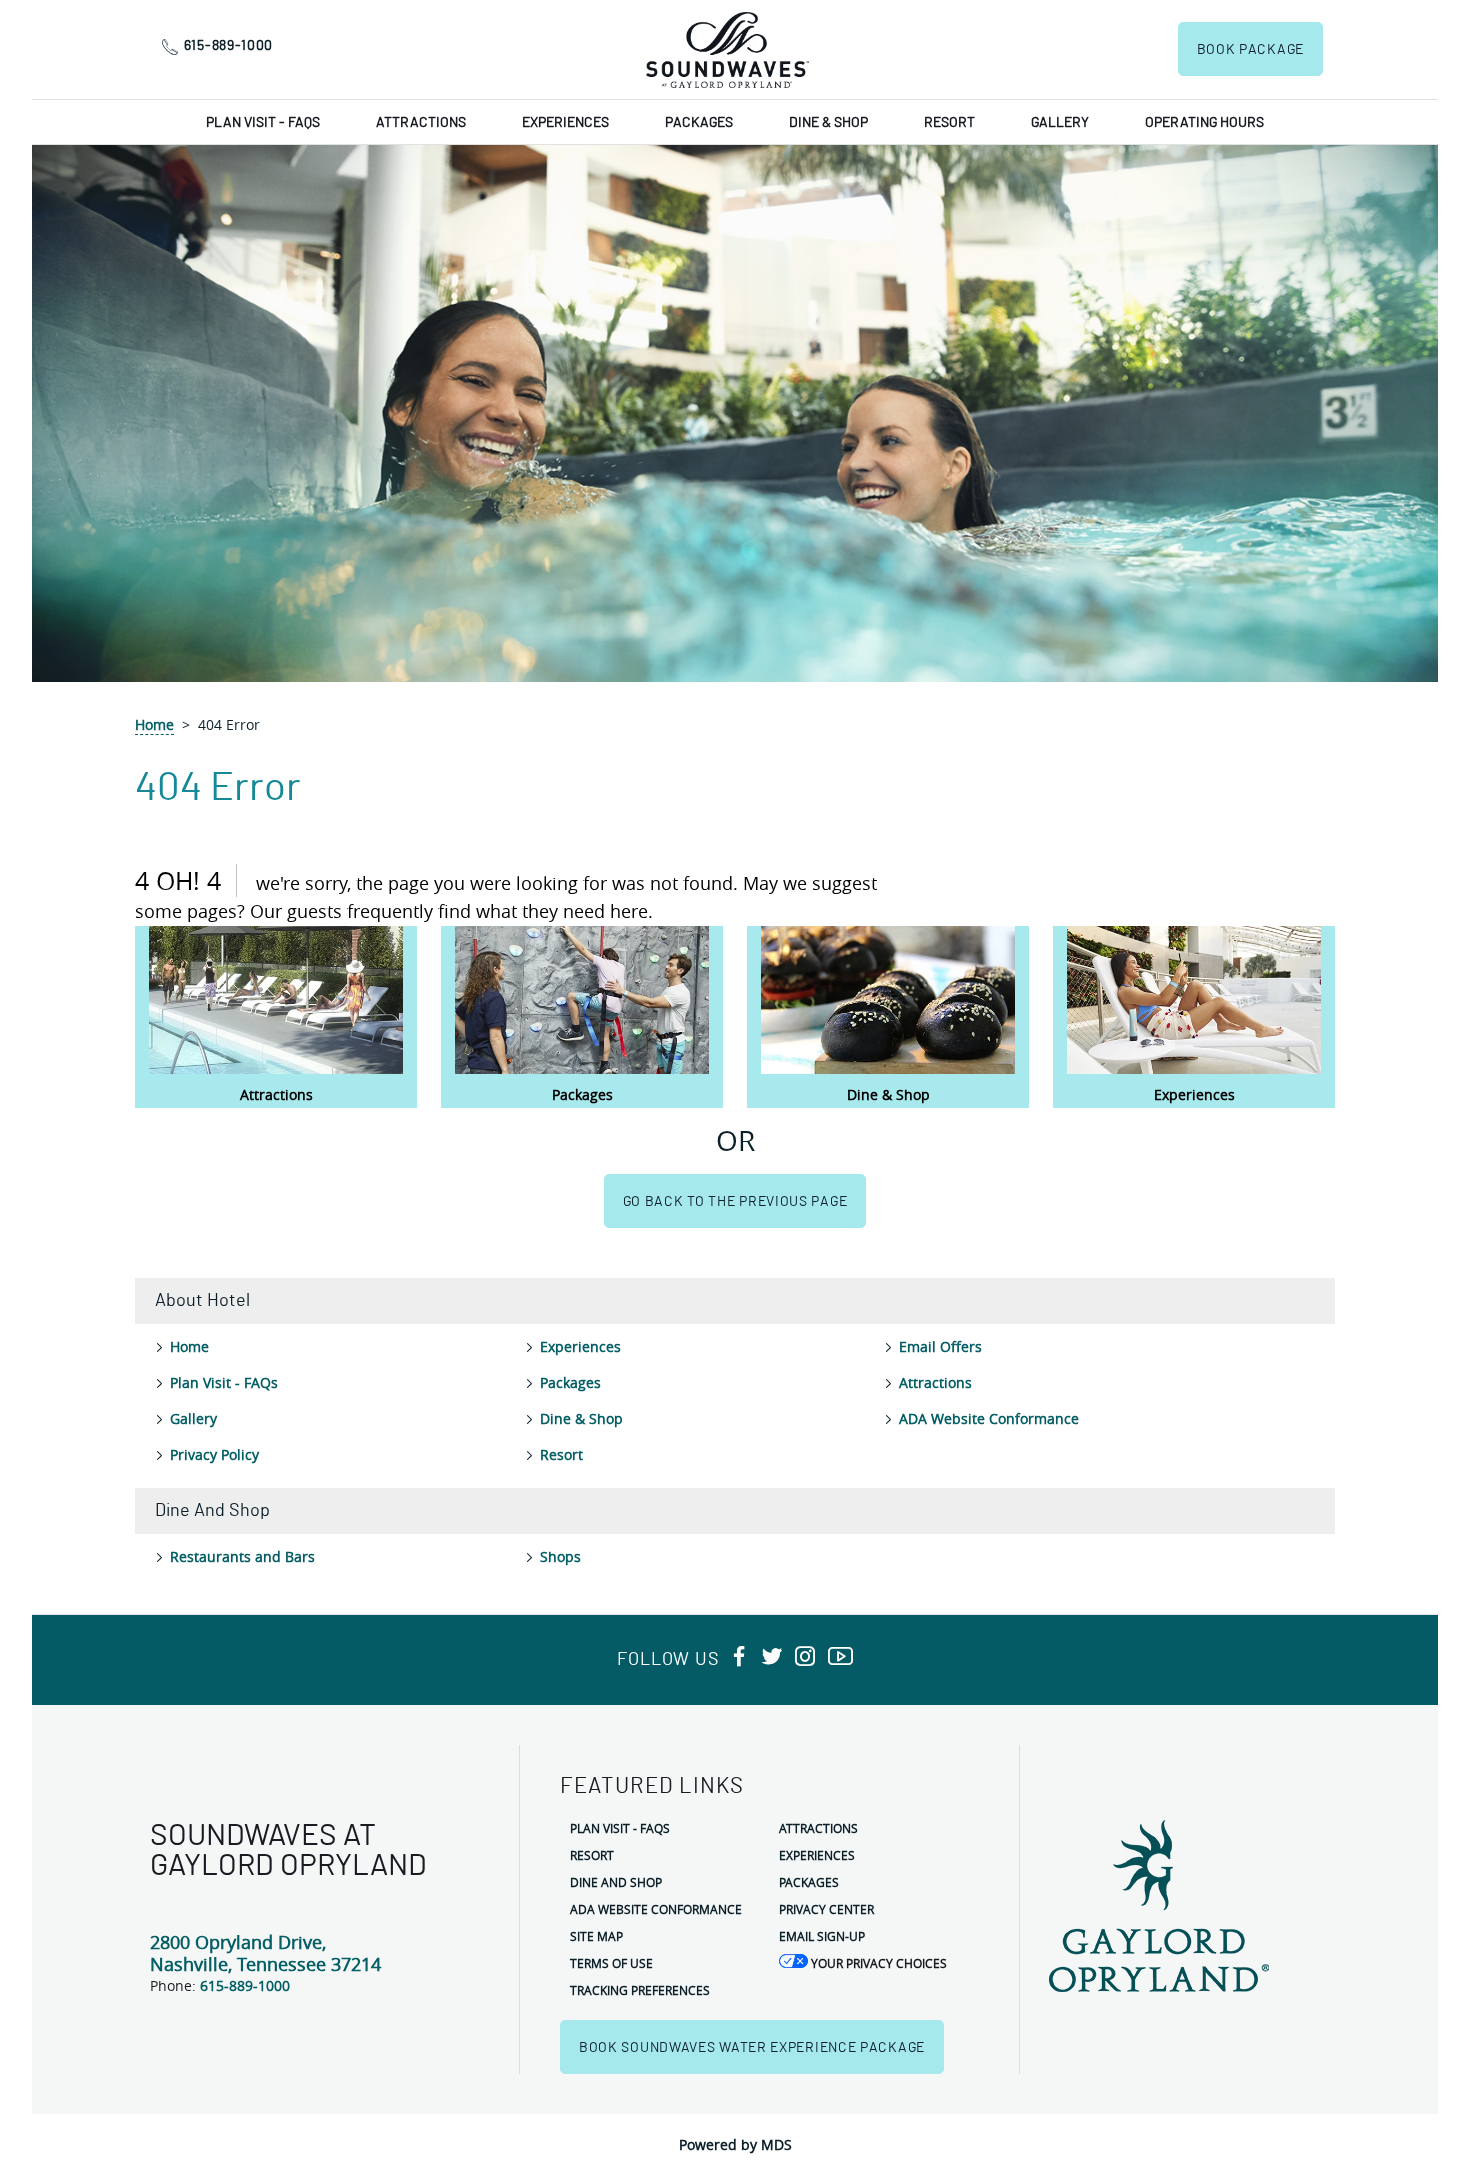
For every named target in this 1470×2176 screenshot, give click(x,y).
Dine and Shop (616, 1882)
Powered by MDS (735, 2144)
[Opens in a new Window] (739, 1657)
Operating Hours (1204, 123)
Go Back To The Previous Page (735, 1202)
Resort (949, 123)
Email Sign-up (822, 1936)
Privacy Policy (214, 1454)
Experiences (565, 123)
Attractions (421, 123)
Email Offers (940, 1346)
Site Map (596, 1936)
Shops (560, 1556)
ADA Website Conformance (989, 1418)
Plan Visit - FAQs (263, 123)
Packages (699, 123)
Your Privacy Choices (877, 1963)
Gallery (1060, 123)
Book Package (1250, 50)
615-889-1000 (228, 46)
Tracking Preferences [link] (640, 1990)
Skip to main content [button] (79, 14)
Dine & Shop (828, 123)
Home (154, 724)
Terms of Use (611, 1963)
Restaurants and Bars (242, 1556)
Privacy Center (826, 1909)
